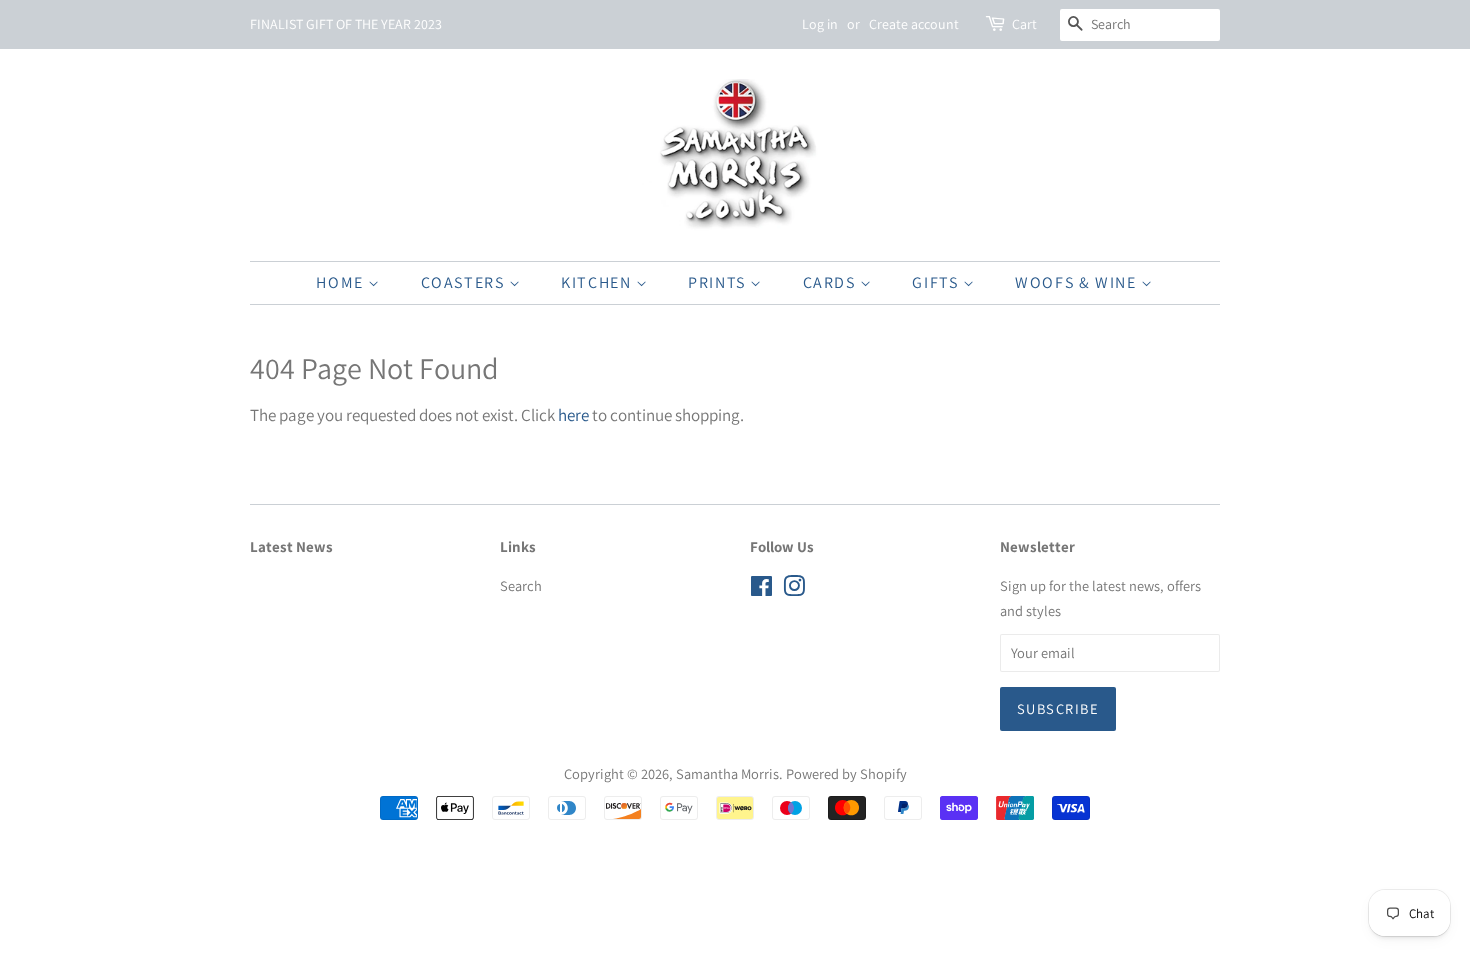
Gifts (937, 282)
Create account (914, 24)
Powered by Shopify (846, 773)
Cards (832, 282)
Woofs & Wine (1078, 282)
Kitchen (598, 282)
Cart (1024, 24)
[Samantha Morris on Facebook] (761, 589)
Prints (719, 282)
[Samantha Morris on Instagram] (794, 589)
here (573, 415)
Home (342, 282)
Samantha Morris (727, 773)
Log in (820, 24)
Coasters (465, 282)
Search (521, 585)
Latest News (291, 546)
